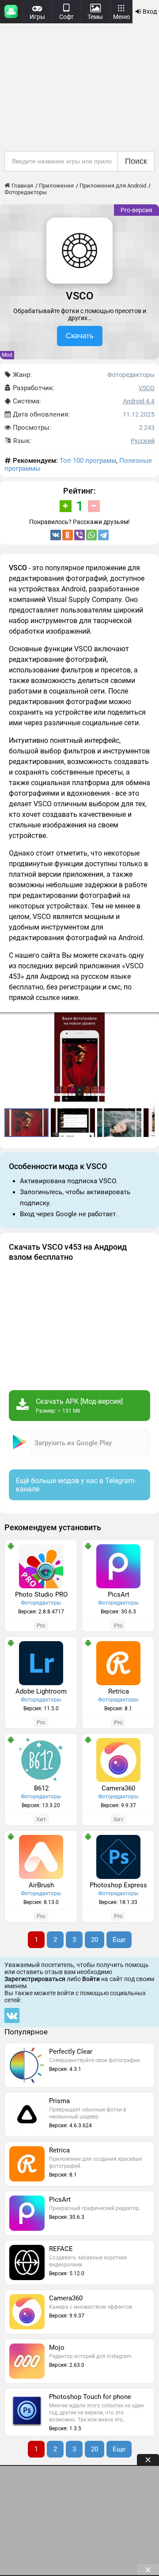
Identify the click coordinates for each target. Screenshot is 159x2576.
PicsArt (119, 1594)
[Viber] (79, 535)
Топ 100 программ (88, 461)
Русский (143, 441)
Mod (7, 355)
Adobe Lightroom (41, 1691)
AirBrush (41, 1885)
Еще (119, 1940)
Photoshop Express (118, 1885)
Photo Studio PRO (41, 1594)
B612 (41, 1788)
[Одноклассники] (68, 535)
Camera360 (118, 1788)
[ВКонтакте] (56, 535)
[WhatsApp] (91, 535)
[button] (151, 1020)
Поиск (136, 161)
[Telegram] (103, 535)
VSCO (147, 388)
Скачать (80, 336)
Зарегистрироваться (35, 1979)
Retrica (119, 1691)
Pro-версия (136, 210)
